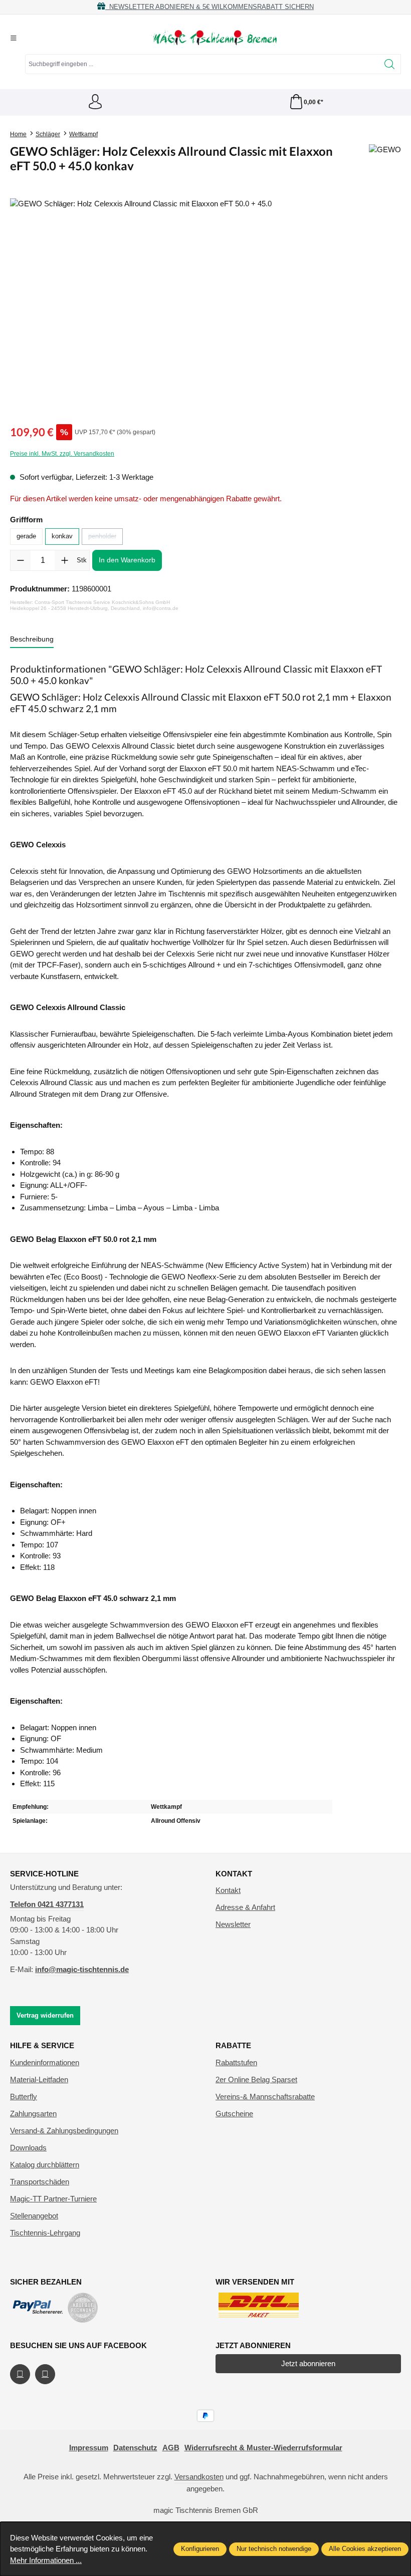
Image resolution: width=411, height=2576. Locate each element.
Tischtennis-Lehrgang (45, 2233)
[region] (205, 306)
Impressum (89, 2448)
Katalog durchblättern (45, 2165)
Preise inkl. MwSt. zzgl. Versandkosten (62, 454)
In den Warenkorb (127, 560)
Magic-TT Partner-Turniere (53, 2199)
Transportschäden (40, 2182)
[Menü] (14, 38)
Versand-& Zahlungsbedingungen (64, 2131)
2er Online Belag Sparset (256, 2079)
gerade (26, 536)
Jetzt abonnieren (308, 2363)
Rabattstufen (236, 2062)
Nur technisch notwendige (274, 2549)
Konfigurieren (200, 2549)
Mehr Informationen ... (46, 2560)
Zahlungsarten (33, 2114)
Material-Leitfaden (39, 2079)
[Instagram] (45, 2374)
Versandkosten (199, 2477)
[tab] (32, 640)
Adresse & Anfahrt (245, 1907)
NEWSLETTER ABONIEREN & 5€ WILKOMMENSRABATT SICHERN (210, 7)
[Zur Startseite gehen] (214, 38)
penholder (106, 538)
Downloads (28, 2148)
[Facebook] (20, 2374)
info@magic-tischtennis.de (82, 1969)
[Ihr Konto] (95, 102)
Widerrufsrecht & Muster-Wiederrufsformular (263, 2448)
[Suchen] (390, 64)
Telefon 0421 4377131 (47, 1904)
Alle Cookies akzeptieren (365, 2549)
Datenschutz (135, 2448)
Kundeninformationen (45, 2062)
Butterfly (24, 2097)
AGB (171, 2448)
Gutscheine (234, 2114)
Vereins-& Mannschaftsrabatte (265, 2097)
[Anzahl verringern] (21, 560)
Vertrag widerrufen (45, 2015)
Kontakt (228, 1890)
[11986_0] (205, 306)
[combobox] (202, 64)
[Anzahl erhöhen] (65, 560)
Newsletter (233, 1924)
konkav (62, 536)
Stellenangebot (34, 2216)
